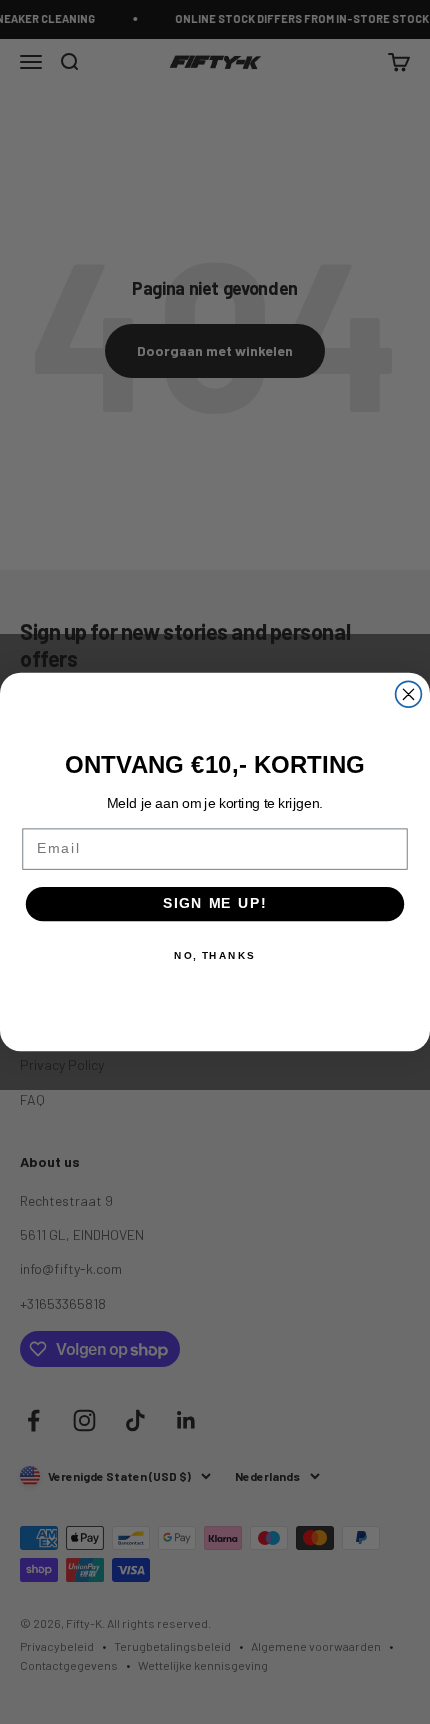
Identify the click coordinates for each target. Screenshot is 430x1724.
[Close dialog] (409, 694)
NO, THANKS (215, 956)
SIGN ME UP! (215, 903)
